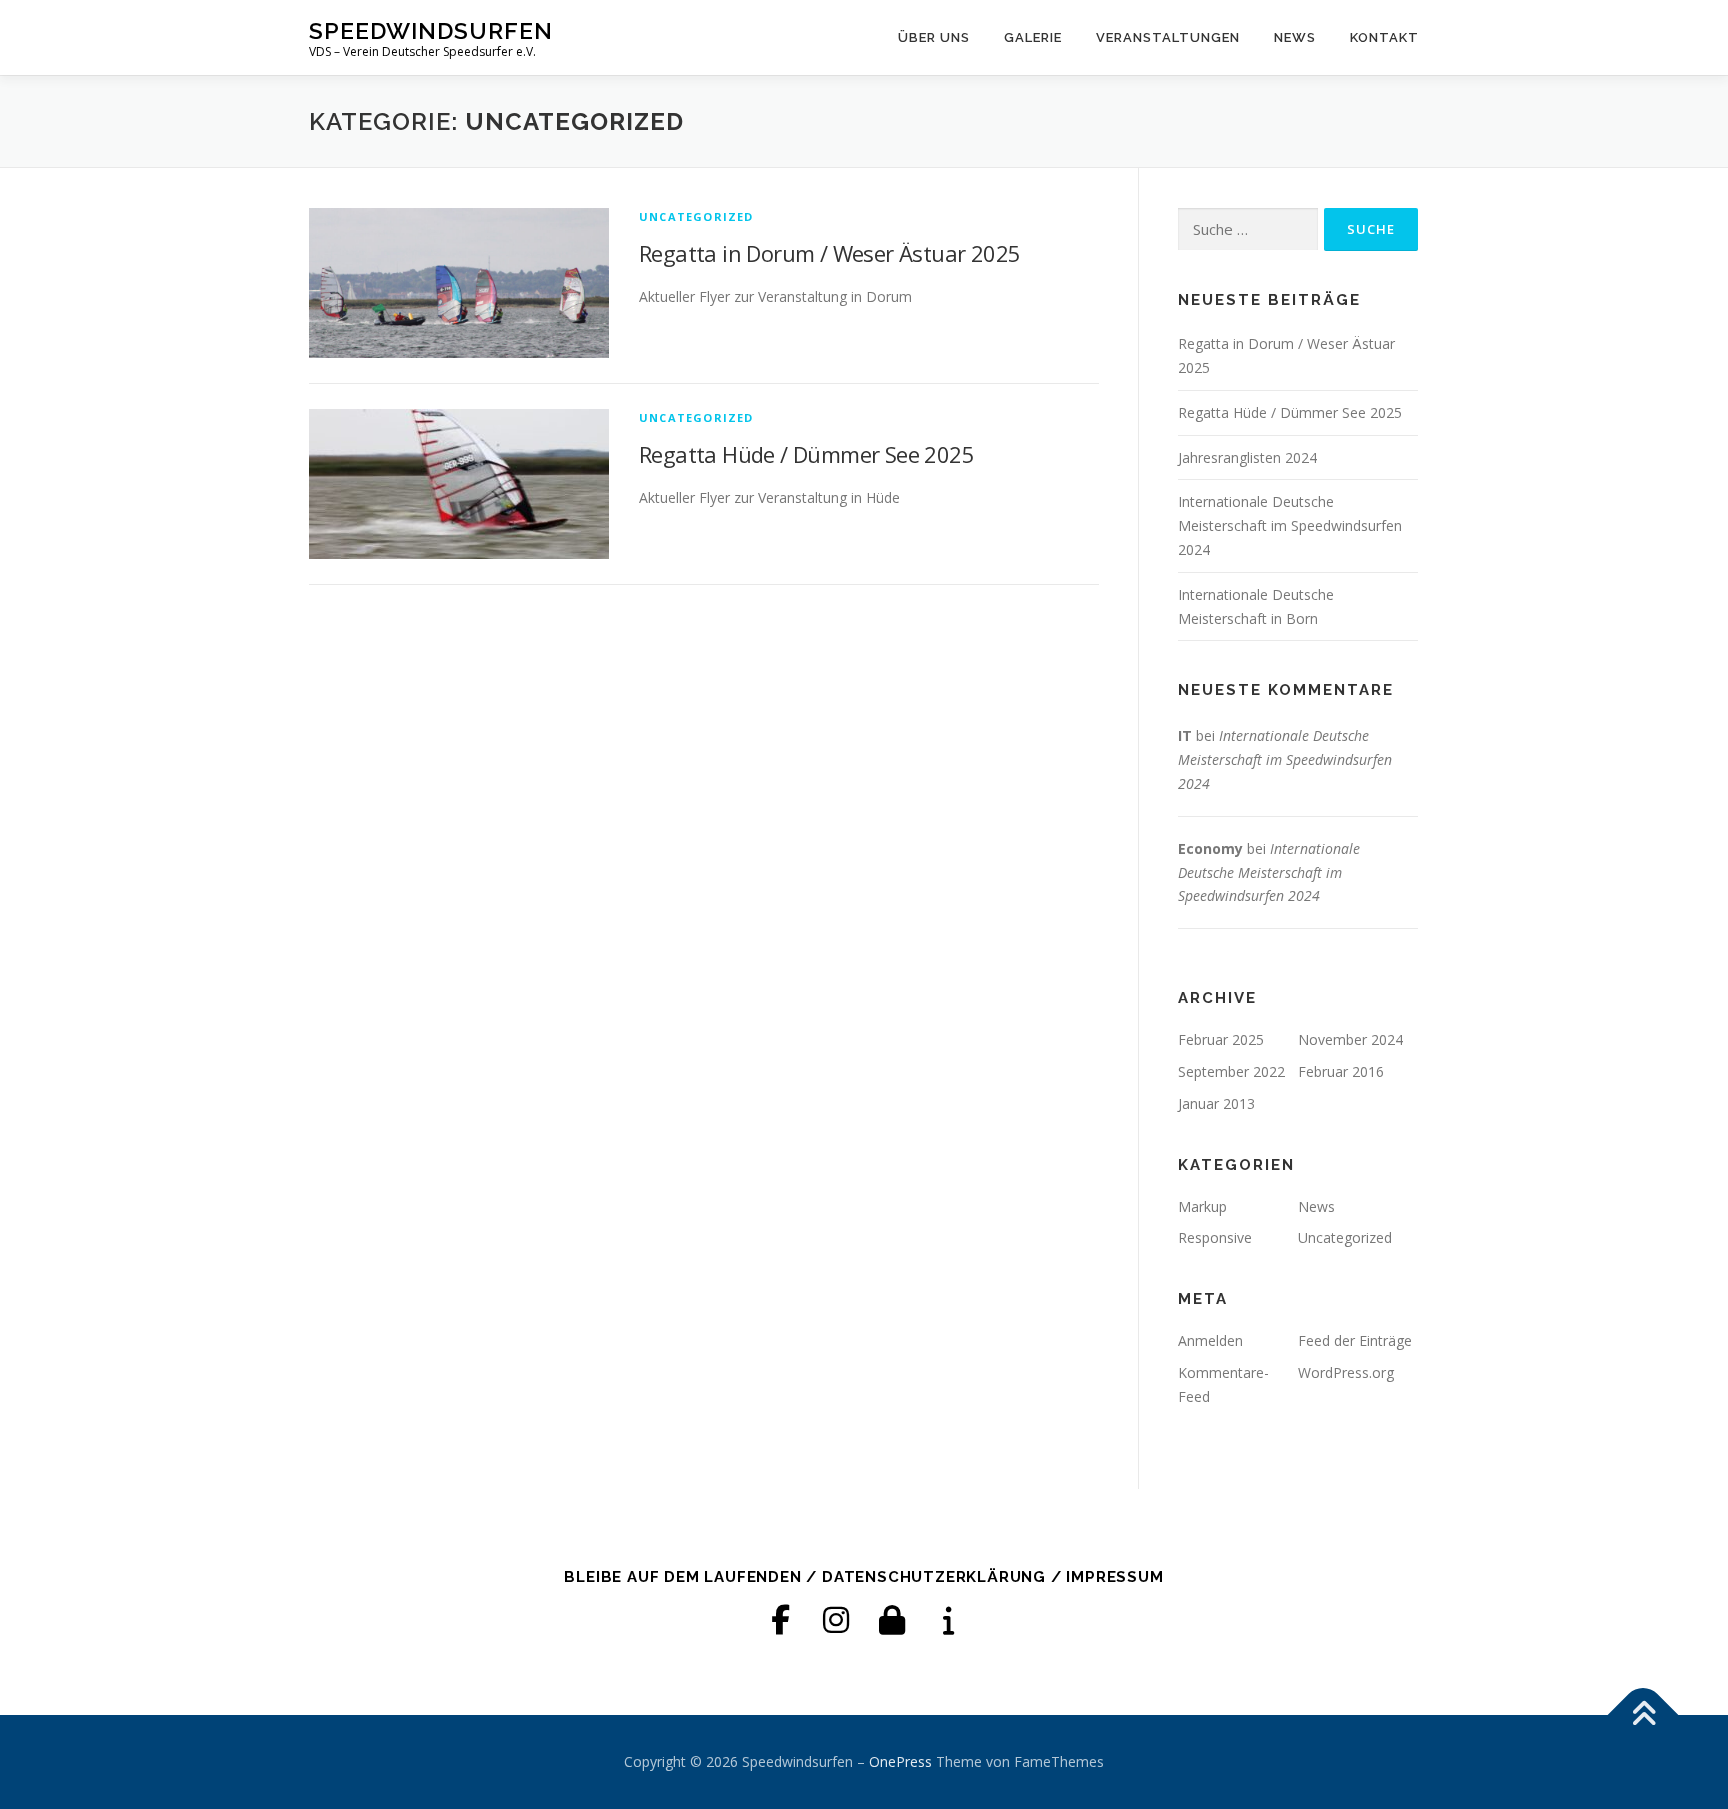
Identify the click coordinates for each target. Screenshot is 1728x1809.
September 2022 (1231, 1071)
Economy (1210, 848)
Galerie (1033, 37)
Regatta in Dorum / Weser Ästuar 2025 (829, 253)
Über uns (934, 37)
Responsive (1215, 1237)
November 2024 (1350, 1039)
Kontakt (1384, 37)
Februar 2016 (1341, 1071)
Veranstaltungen (1168, 37)
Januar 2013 (1216, 1103)
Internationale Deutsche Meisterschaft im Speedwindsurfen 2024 (1290, 525)
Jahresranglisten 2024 (1247, 457)
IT (1185, 735)
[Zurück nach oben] (1643, 1715)
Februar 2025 (1221, 1039)
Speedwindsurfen (431, 30)
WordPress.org (1346, 1372)
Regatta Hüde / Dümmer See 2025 (806, 454)
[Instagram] (836, 1620)
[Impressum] (948, 1620)
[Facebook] (780, 1620)
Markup (1202, 1206)
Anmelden (1210, 1340)
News (1295, 37)
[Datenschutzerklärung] (892, 1620)
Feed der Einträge (1355, 1340)
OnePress (900, 1761)
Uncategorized (696, 216)
